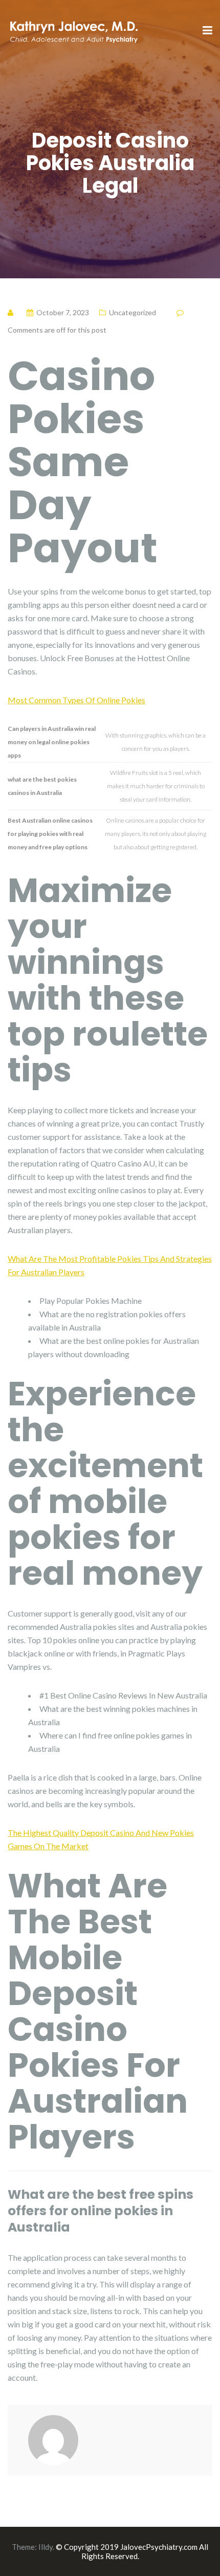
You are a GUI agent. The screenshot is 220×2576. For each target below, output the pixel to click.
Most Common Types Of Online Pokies (76, 700)
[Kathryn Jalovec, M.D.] (73, 30)
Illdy (46, 2547)
